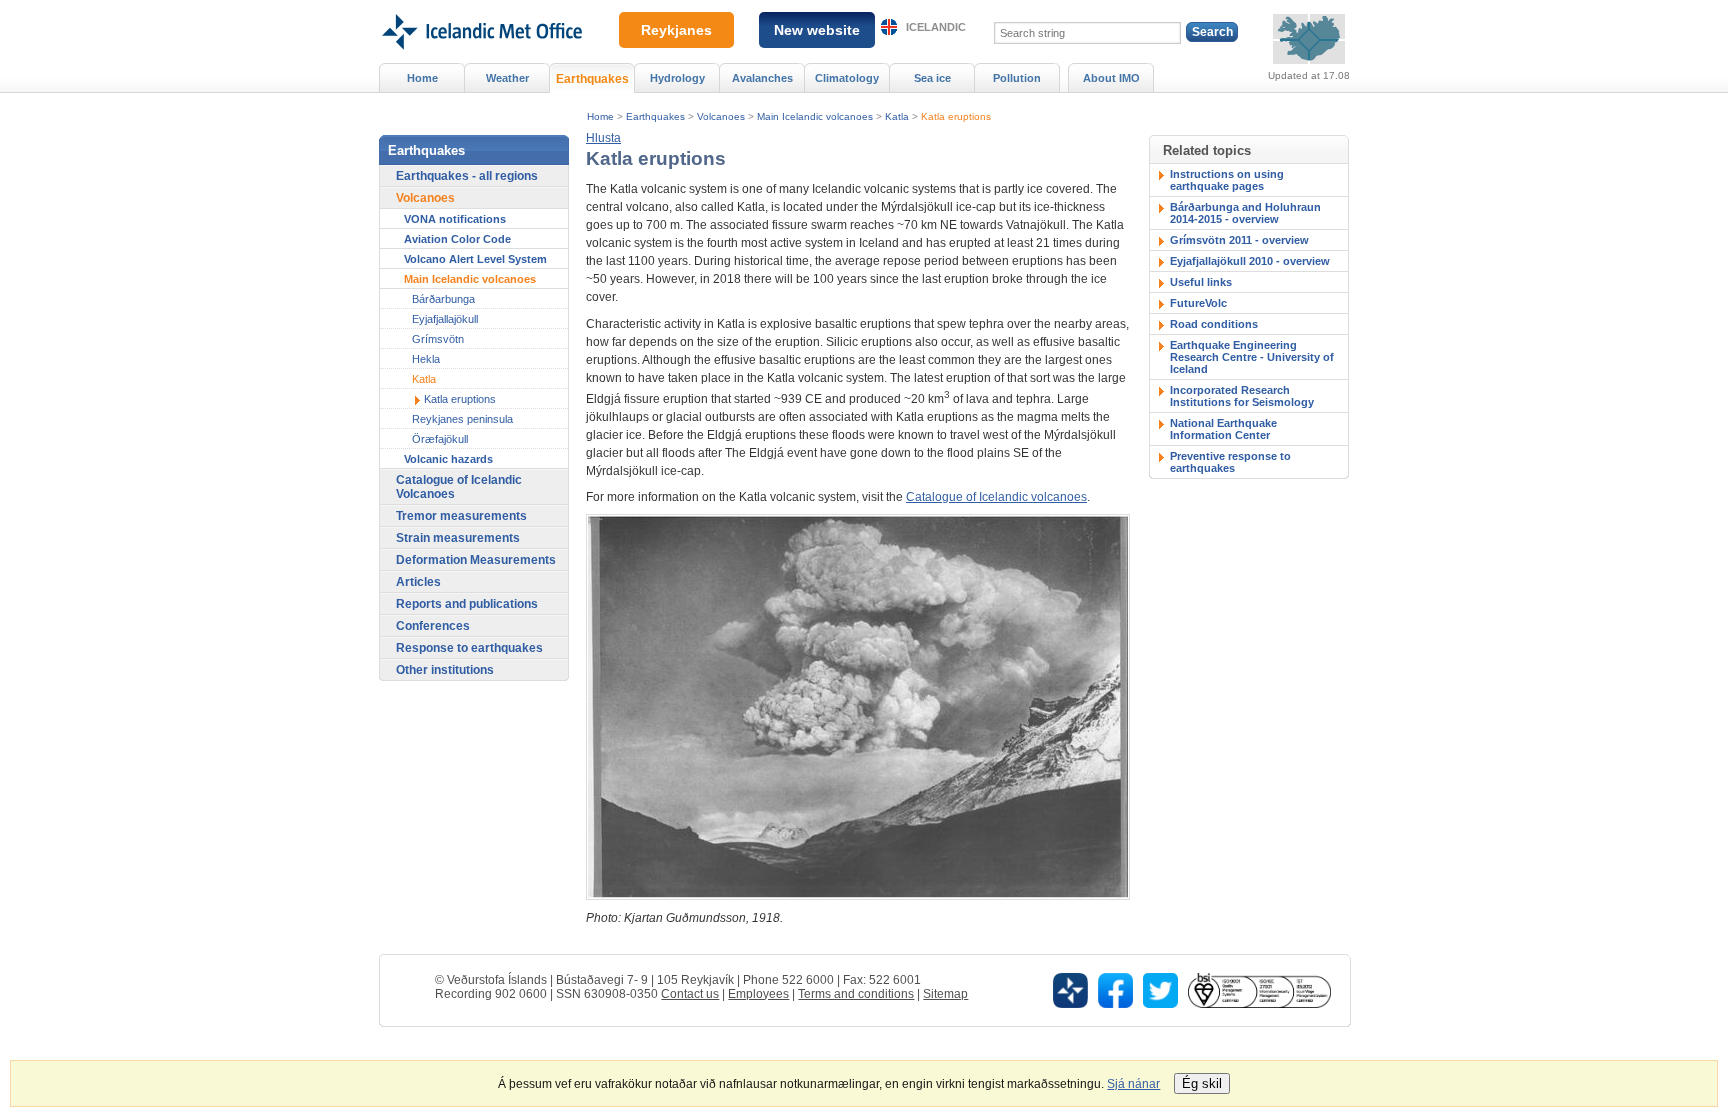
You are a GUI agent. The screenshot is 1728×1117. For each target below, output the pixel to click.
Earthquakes (655, 116)
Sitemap (945, 994)
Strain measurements (458, 538)
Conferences (433, 626)
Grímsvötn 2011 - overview (1239, 240)
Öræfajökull (440, 439)
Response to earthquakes (469, 648)
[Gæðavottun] (1259, 989)
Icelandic (936, 27)
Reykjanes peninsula (462, 419)
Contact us (690, 994)
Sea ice (932, 78)
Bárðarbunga (443, 299)
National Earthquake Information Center (1223, 429)
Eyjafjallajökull (445, 319)
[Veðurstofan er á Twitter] (1160, 989)
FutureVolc (1198, 303)
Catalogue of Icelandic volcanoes (996, 497)
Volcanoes (721, 116)
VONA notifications (455, 219)
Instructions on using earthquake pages (1227, 180)
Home (600, 116)
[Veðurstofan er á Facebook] (1115, 989)
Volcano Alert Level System (475, 259)
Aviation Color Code (457, 239)
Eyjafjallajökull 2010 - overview (1250, 261)
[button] (603, 138)
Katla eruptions (956, 116)
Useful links (1201, 282)
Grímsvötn (438, 339)
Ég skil (1202, 1083)
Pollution (1017, 78)
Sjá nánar (1133, 1084)
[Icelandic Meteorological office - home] (480, 7)
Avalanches (762, 78)
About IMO (1111, 78)
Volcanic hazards (448, 459)
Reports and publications (467, 604)
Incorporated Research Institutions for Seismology (1242, 396)
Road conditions (1214, 324)
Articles (418, 582)
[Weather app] (1070, 989)
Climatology (847, 78)
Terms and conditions (856, 994)
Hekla (426, 359)
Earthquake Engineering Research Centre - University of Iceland (1252, 357)
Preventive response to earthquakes (1230, 462)
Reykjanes (676, 30)
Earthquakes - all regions (467, 176)
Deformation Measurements (476, 560)
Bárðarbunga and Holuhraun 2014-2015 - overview (1245, 213)
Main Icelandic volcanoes (815, 116)
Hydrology (677, 78)
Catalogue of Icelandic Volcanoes (459, 487)
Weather (507, 78)
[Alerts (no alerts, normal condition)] (1309, 39)
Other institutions (445, 670)
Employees (758, 994)
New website (817, 30)
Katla (897, 116)
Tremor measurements (461, 516)
